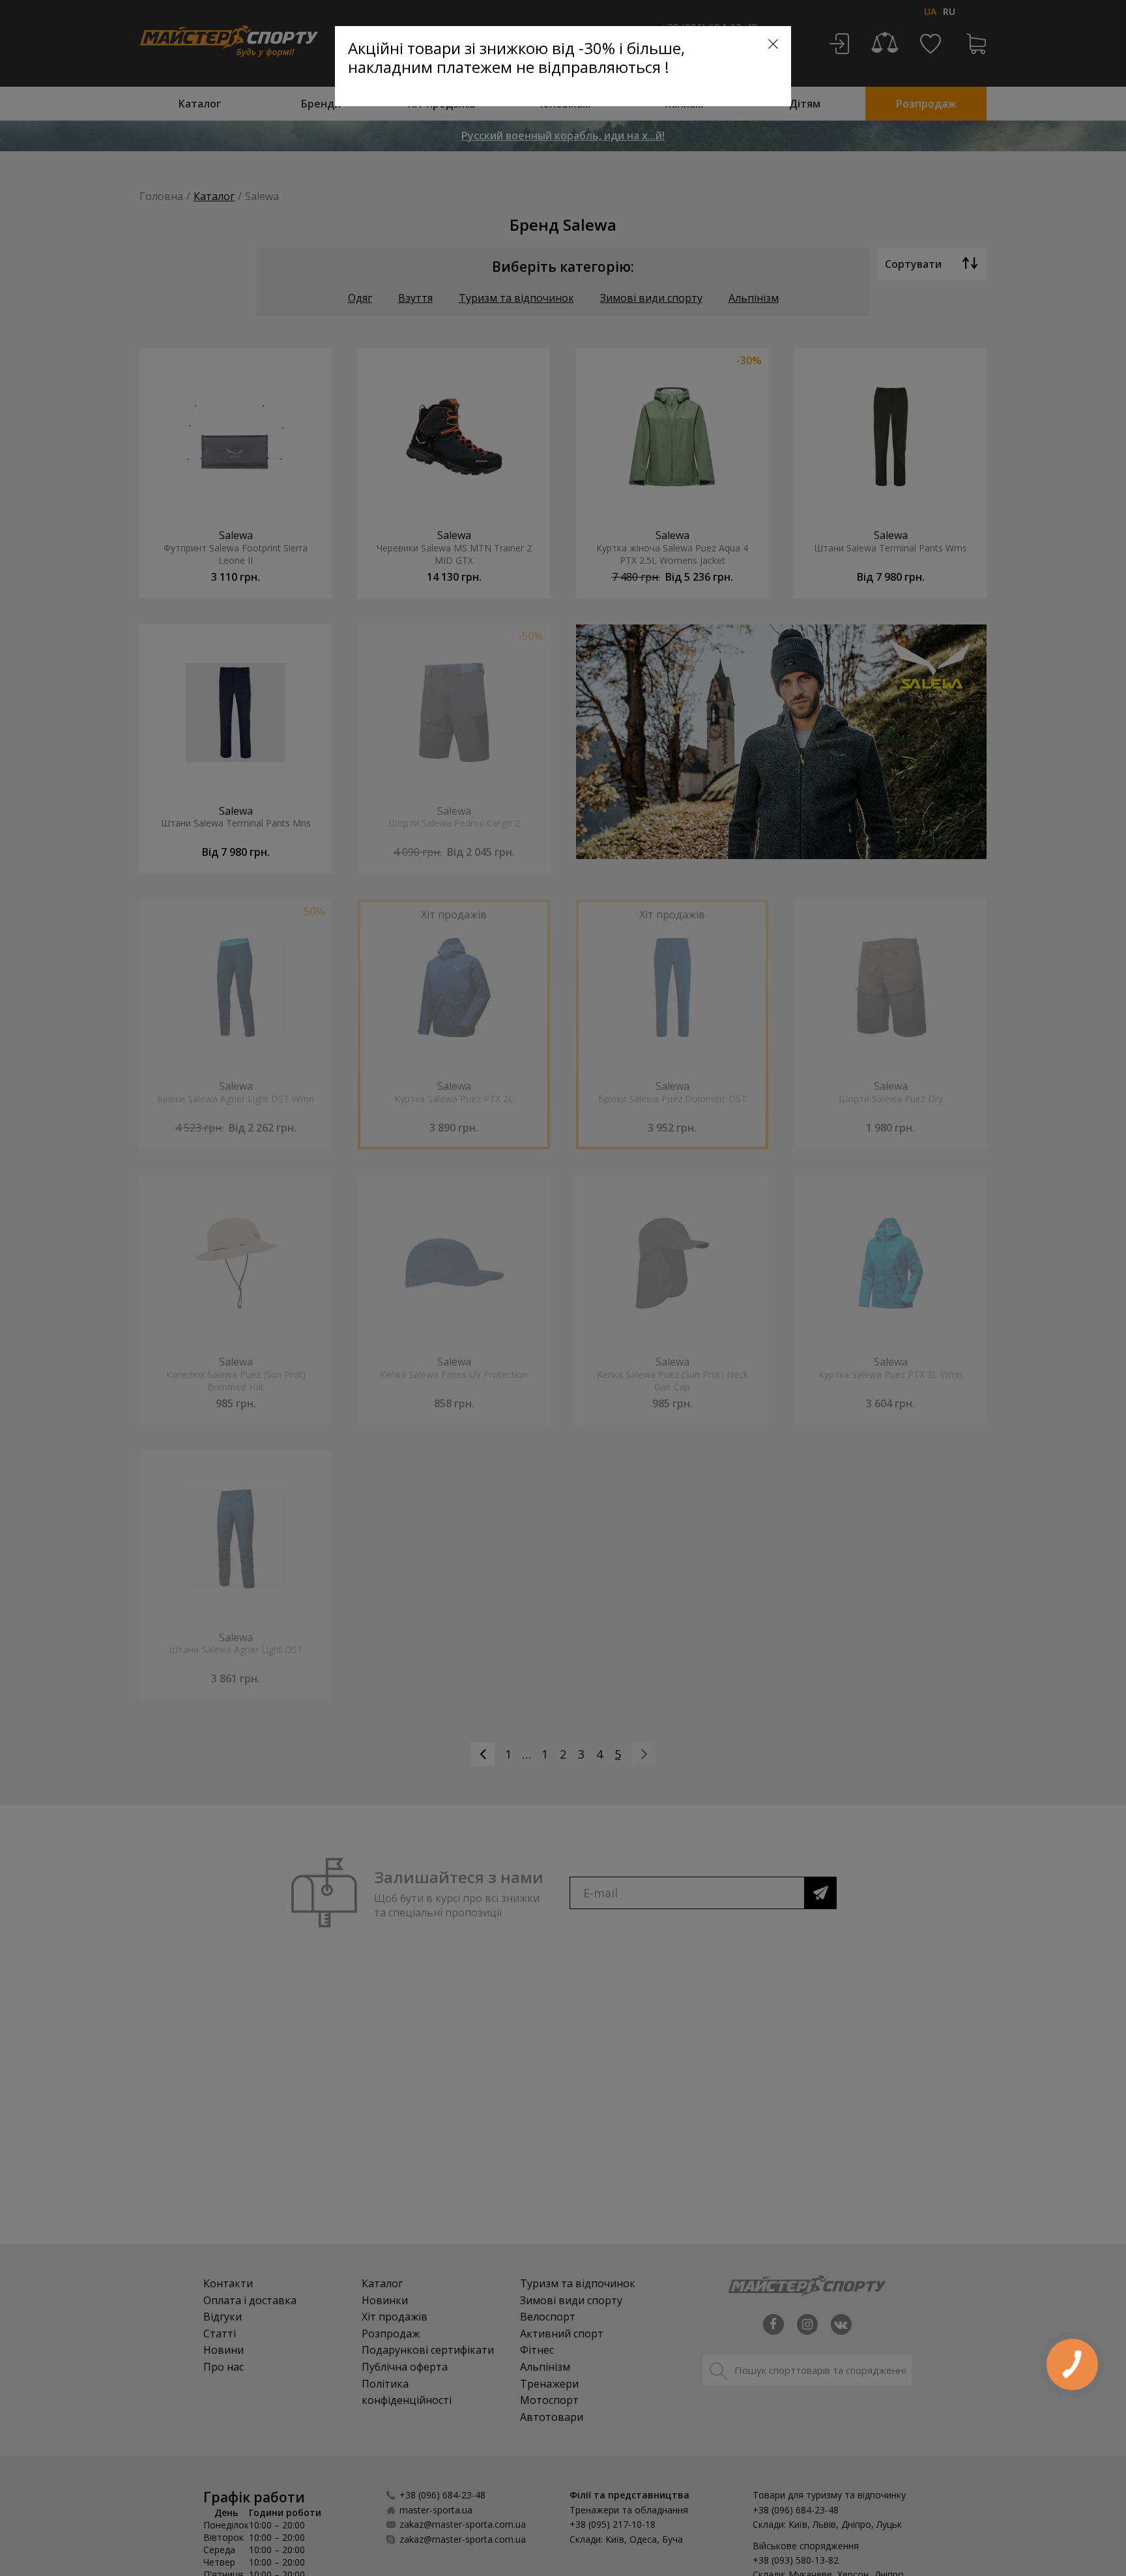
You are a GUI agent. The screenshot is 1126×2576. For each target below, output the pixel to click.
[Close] (773, 44)
